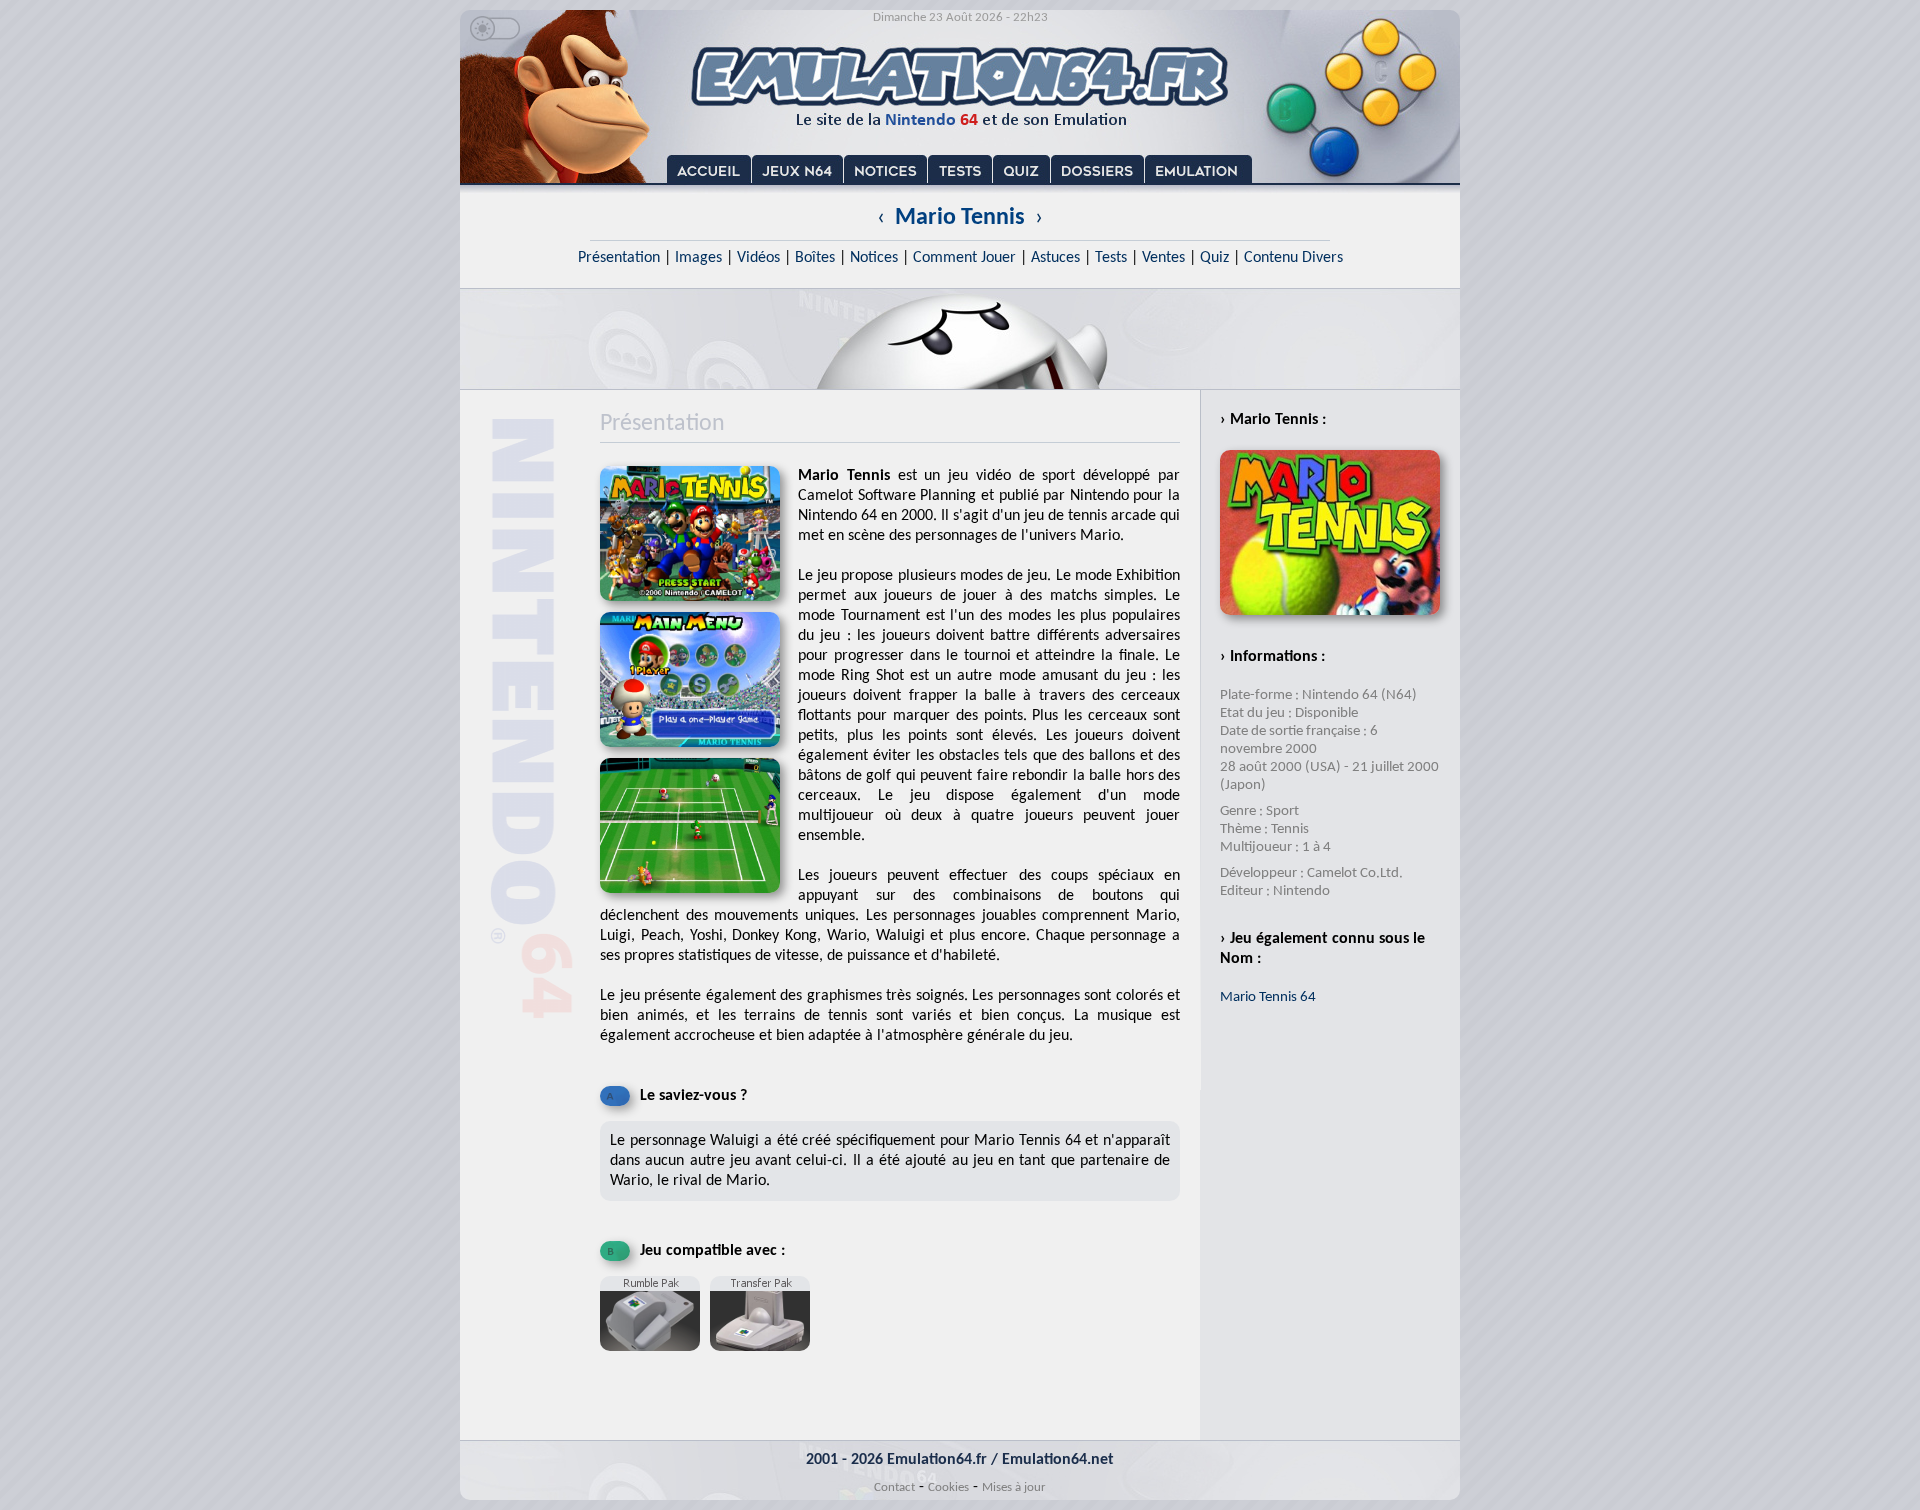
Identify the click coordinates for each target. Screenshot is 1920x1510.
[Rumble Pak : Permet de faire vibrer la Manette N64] (655, 1359)
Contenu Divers (1293, 258)
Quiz (1214, 258)
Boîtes (815, 258)
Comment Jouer (964, 258)
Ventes (1163, 258)
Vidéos (758, 258)
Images (698, 258)
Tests (1111, 258)
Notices (874, 258)
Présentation (619, 258)
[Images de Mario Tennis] (699, 753)
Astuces (1055, 258)
